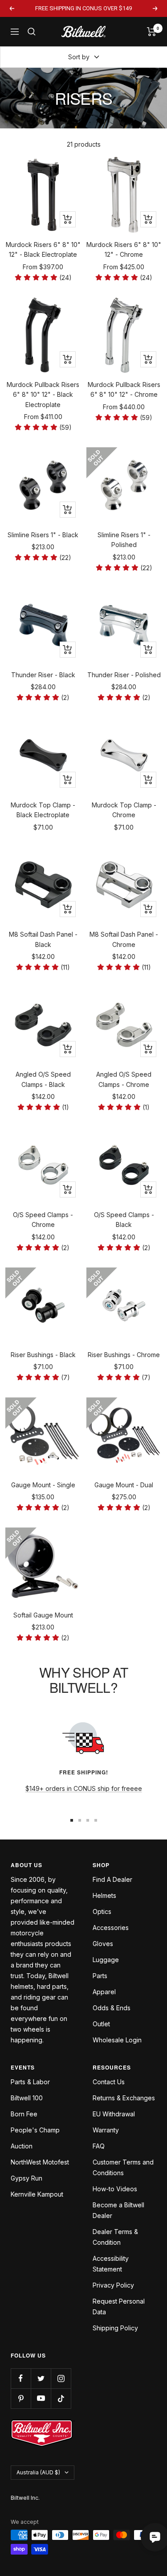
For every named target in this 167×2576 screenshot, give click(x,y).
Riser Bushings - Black (43, 1355)
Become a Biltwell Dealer (118, 2210)
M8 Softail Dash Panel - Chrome (124, 939)
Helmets (104, 1895)
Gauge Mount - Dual (124, 1485)
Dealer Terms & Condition (115, 2237)
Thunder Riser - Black (43, 675)
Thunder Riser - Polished (124, 675)
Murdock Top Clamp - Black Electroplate (43, 810)
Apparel (104, 1992)
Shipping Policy (115, 2328)
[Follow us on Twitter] (41, 2378)
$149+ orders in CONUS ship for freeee (84, 1788)
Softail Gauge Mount (43, 1615)
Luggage (106, 1960)
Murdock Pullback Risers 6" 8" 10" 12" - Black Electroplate (43, 395)
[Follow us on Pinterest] (21, 2398)
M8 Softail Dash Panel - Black (43, 939)
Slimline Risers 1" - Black (43, 535)
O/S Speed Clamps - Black (124, 1220)
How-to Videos (115, 2189)
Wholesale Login (117, 2040)
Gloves (103, 1944)
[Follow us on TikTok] (61, 2398)
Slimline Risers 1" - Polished (124, 540)
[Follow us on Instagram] (61, 2378)
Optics (102, 1911)
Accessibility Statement (111, 2264)
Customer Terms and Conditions (123, 2167)
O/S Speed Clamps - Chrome (43, 1220)
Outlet (101, 2024)
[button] (43, 278)
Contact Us (109, 2082)
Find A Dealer (112, 1879)
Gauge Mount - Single (43, 1485)
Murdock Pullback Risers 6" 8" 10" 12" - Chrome (124, 389)
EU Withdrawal (114, 2114)
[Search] (32, 32)
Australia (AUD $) (38, 2472)
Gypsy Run (26, 2178)
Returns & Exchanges (124, 2098)
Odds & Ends (112, 2008)
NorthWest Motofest (40, 2162)
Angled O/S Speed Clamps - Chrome (124, 1079)
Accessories (111, 1928)
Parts (100, 1976)
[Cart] (152, 32)
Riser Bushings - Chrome (124, 1355)
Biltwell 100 (27, 2098)
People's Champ (35, 2130)
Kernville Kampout (37, 2194)
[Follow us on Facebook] (21, 2378)
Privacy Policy (113, 2285)
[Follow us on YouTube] (41, 2398)
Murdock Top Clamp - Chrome (124, 810)
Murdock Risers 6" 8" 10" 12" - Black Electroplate (43, 249)
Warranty (106, 2130)
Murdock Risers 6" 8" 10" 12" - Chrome (124, 249)
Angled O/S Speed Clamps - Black (43, 1079)
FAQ (99, 2146)
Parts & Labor (30, 2082)
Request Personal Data (119, 2306)
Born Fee (24, 2114)
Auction (22, 2146)
